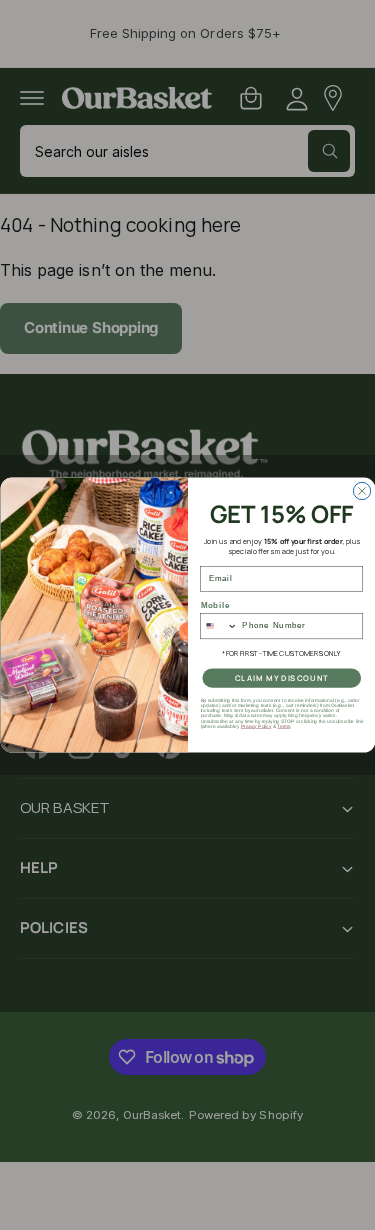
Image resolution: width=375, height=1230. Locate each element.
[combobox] (218, 625)
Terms (283, 725)
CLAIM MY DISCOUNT (281, 677)
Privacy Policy (255, 725)
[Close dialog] (361, 490)
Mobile (215, 605)
